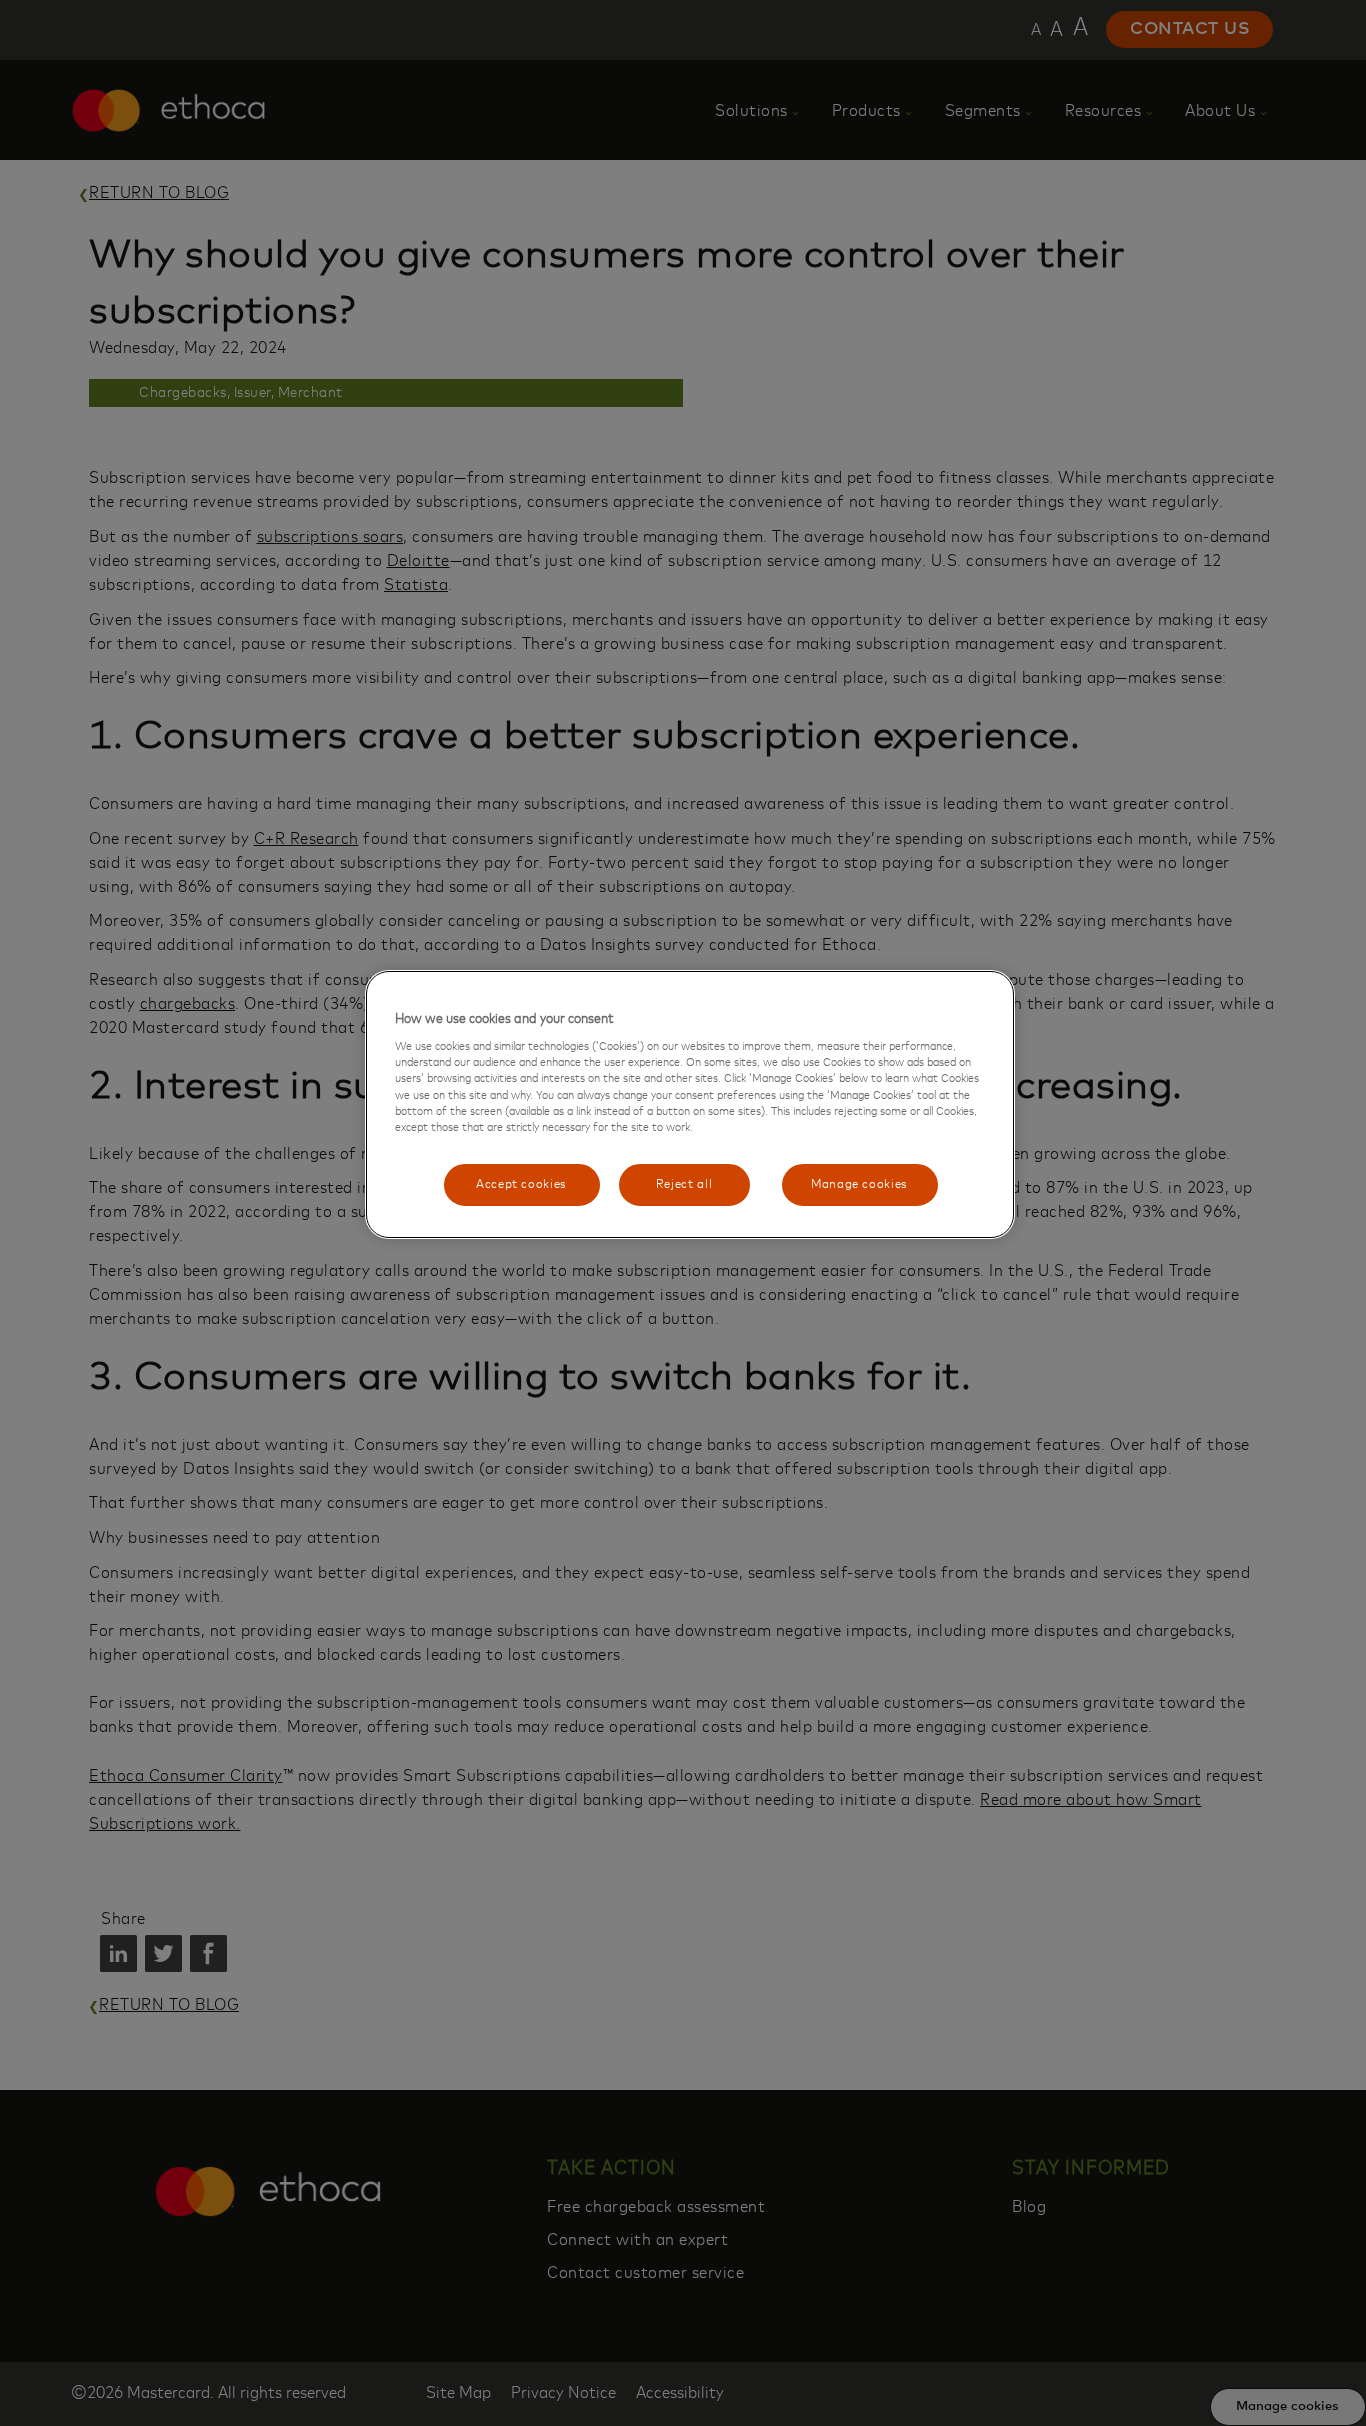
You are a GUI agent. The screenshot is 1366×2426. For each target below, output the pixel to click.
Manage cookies (859, 1184)
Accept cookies (521, 1184)
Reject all (684, 1184)
